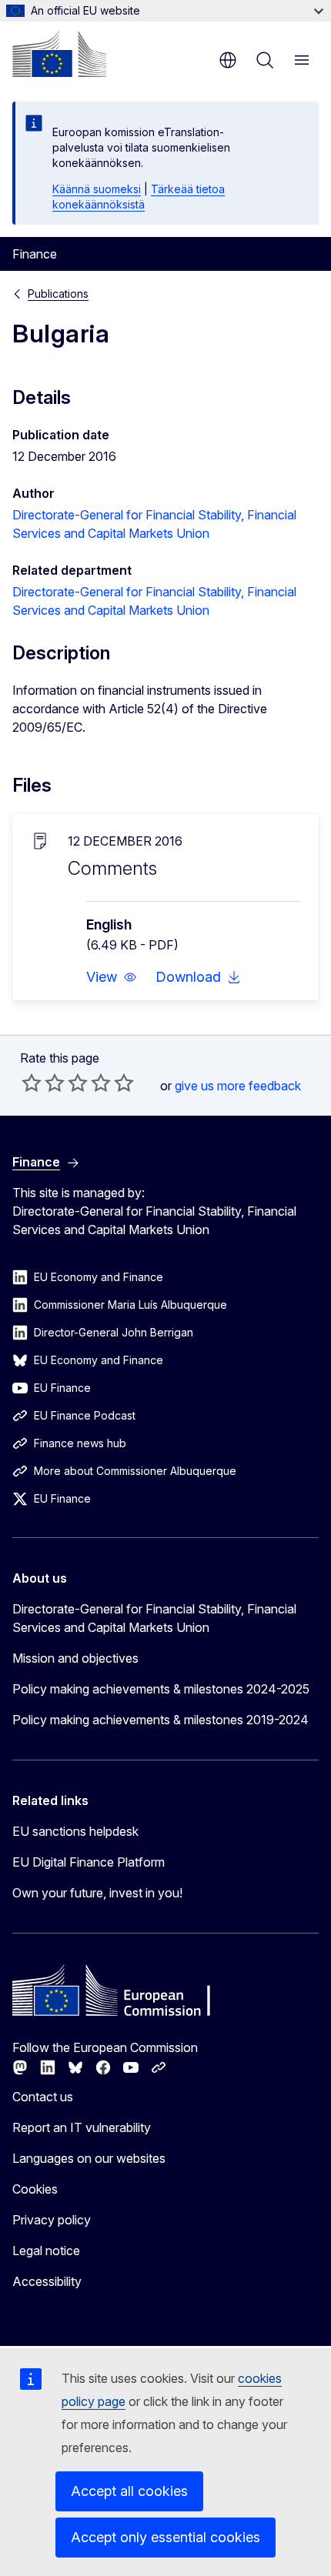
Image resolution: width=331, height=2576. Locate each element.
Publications (58, 294)
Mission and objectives (75, 1658)
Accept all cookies (129, 2491)
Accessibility (47, 2281)
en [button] (228, 60)
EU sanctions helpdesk (75, 1831)
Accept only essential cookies (165, 2537)
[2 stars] (43, 1083)
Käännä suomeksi (97, 189)
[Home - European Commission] (59, 54)
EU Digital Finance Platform (89, 1862)
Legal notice (46, 2251)
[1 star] (32, 1083)
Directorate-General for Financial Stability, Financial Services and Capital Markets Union (154, 1618)
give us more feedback (238, 1086)
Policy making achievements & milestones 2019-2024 (160, 1720)
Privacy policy (52, 2220)
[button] (112, 977)
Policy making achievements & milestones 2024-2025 (161, 1689)
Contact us (43, 2097)
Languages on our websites (89, 2158)
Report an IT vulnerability (82, 2127)
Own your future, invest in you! (97, 1893)
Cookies (35, 2189)
